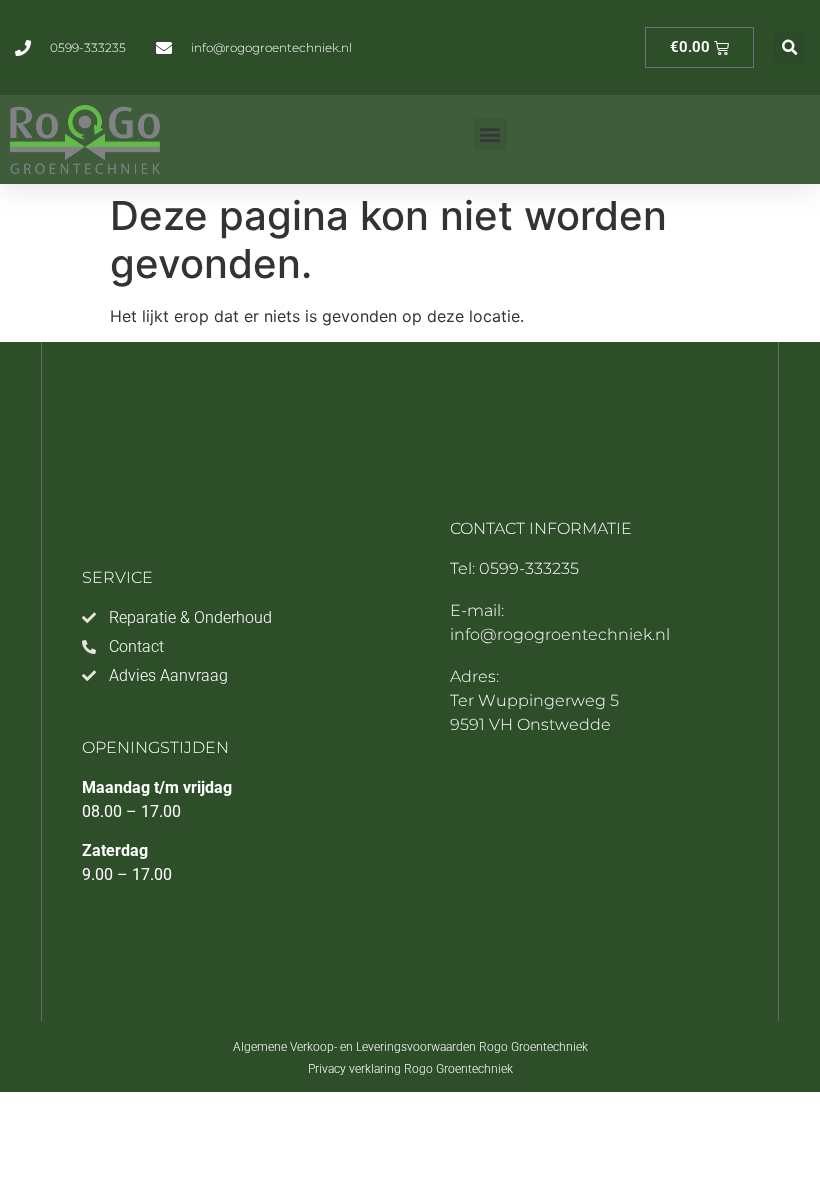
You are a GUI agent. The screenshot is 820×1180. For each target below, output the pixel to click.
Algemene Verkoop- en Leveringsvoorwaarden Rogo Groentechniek (410, 1047)
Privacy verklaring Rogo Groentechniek (410, 1069)
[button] (789, 47)
